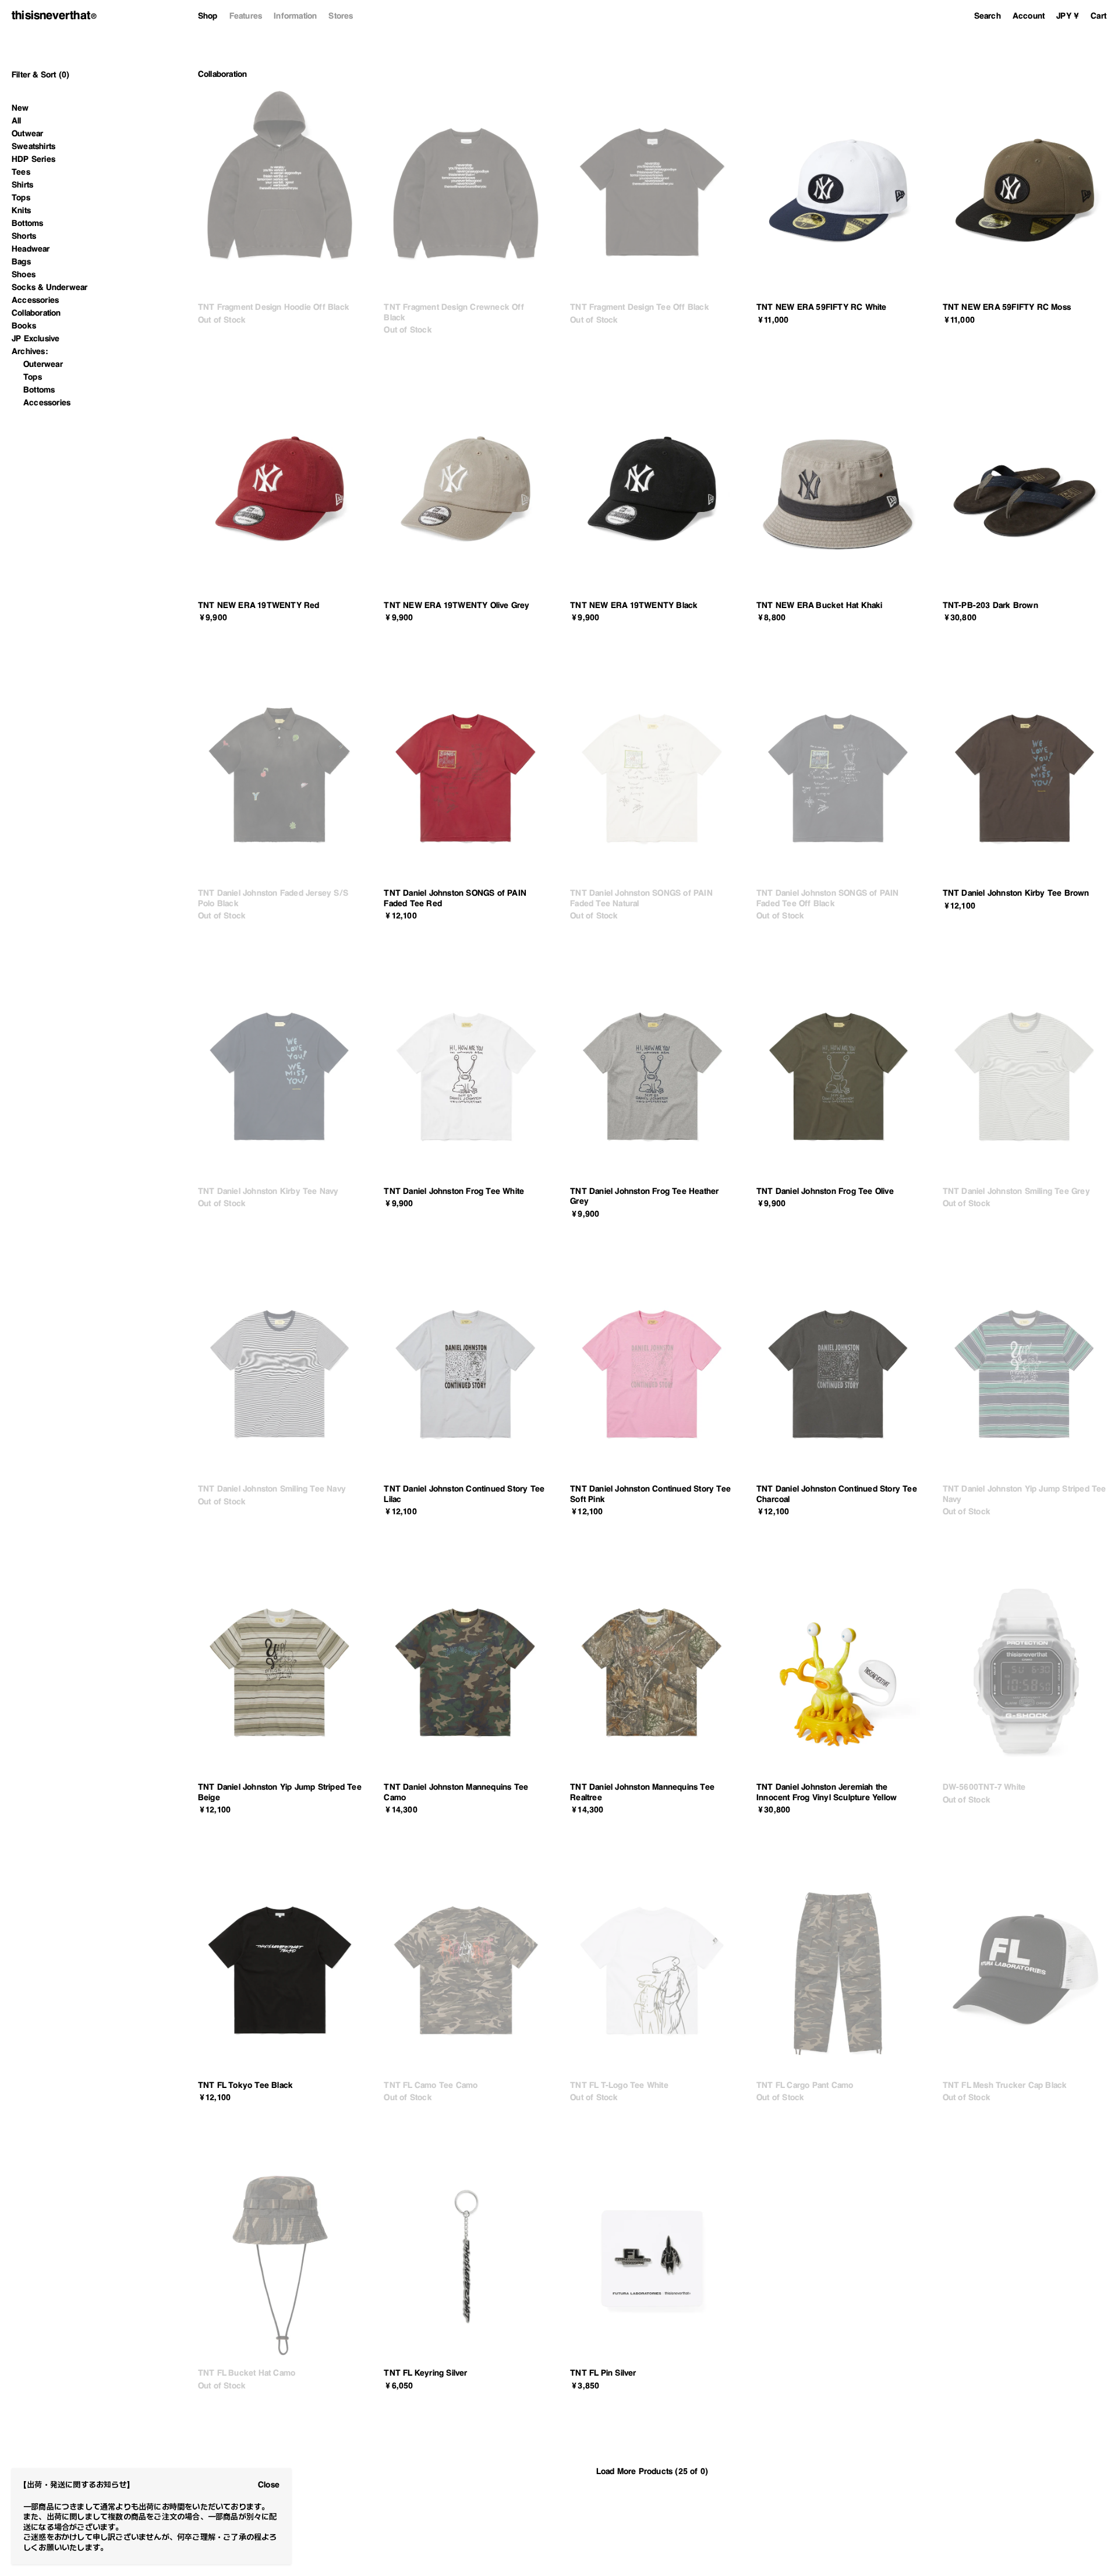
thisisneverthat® (54, 15)
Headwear (31, 249)
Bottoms (27, 223)
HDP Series (33, 159)
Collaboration (36, 313)
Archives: (30, 351)
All (17, 121)
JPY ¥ (1068, 16)
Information (295, 16)
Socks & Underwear (49, 287)
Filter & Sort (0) (40, 75)
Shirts (22, 185)
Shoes (24, 274)
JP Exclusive (36, 338)
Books (24, 326)
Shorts (24, 236)
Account (1029, 16)
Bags (21, 262)
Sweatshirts (33, 146)
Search (988, 16)
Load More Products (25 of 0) (652, 2471)
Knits (21, 210)
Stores (341, 16)
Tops (21, 197)
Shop (208, 16)
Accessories (35, 300)
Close (269, 2485)
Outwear (27, 133)
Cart (1098, 16)
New (20, 108)
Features (246, 16)
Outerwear (43, 364)
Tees (21, 172)
